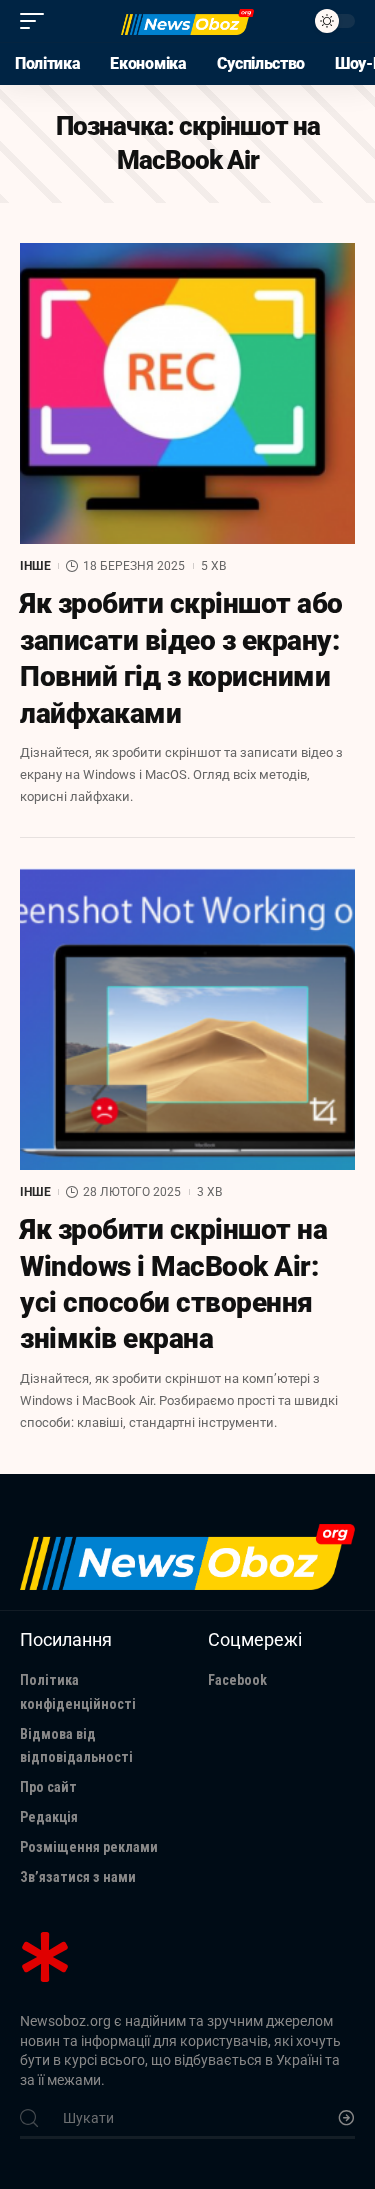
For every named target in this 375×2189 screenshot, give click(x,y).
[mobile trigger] (37, 21)
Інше (35, 566)
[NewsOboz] (188, 21)
